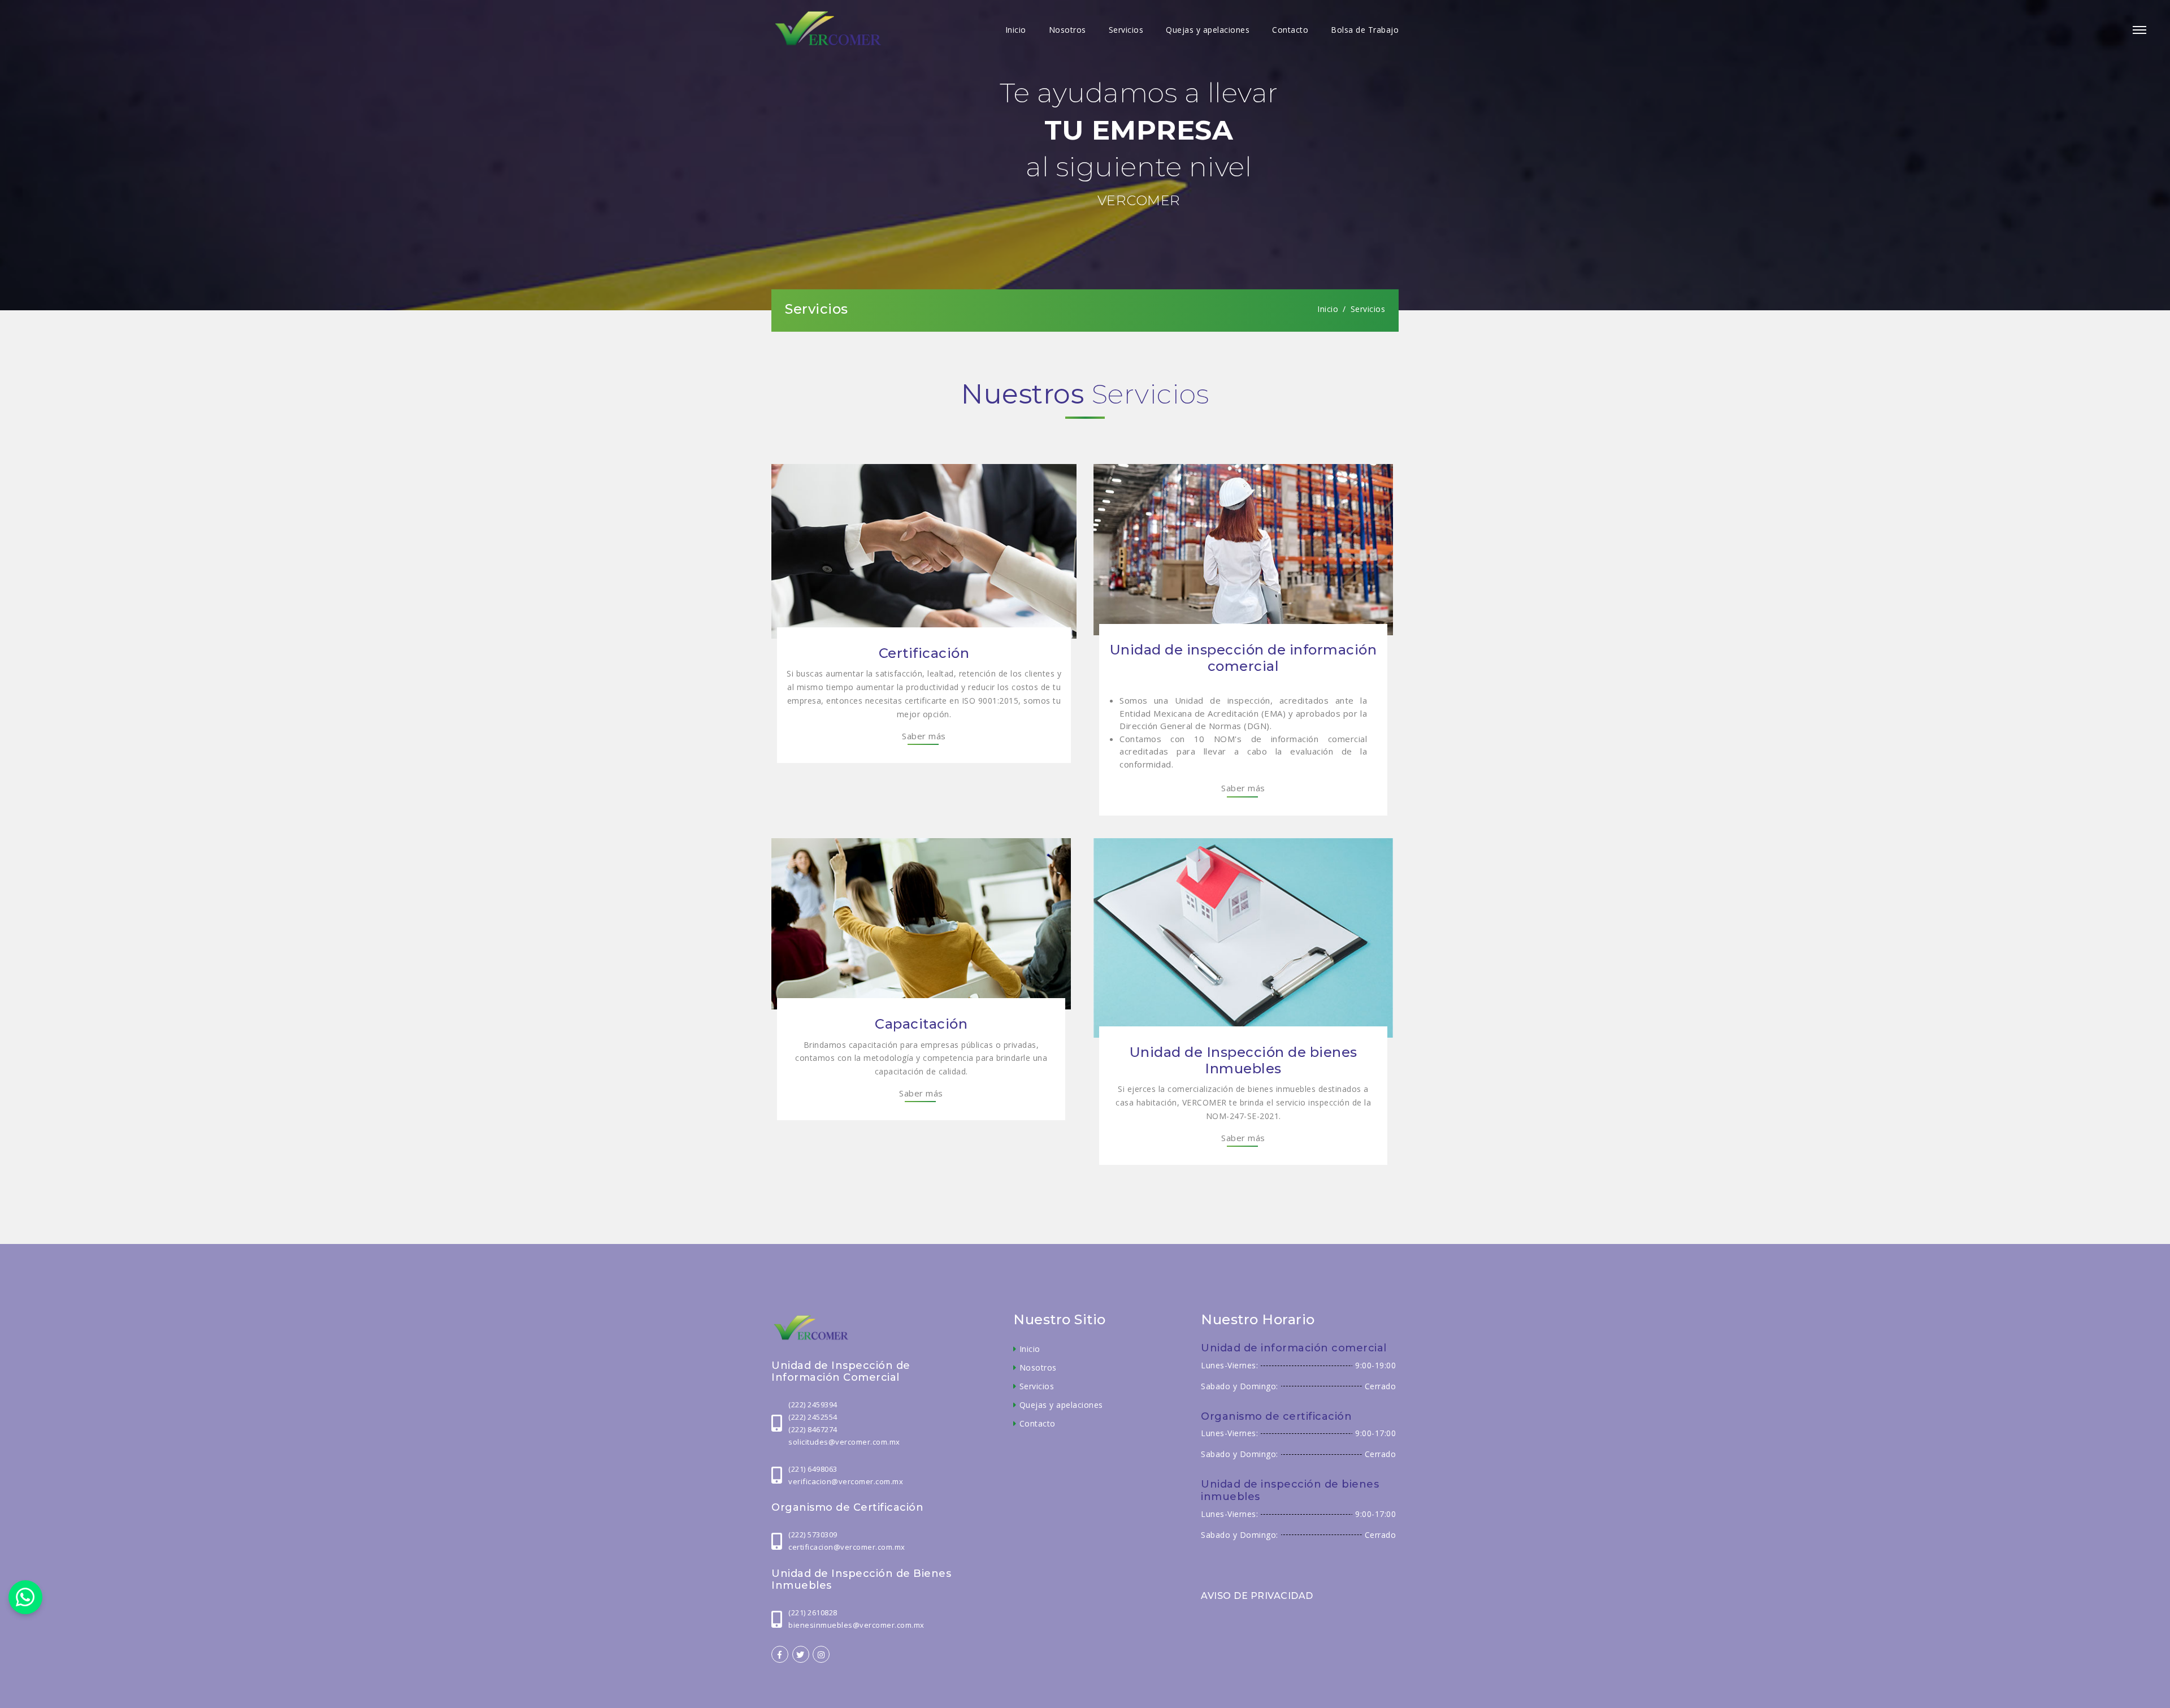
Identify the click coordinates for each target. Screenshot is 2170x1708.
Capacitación (921, 1024)
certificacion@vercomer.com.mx (847, 1547)
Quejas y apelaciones (1208, 30)
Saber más (924, 736)
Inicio (1016, 30)
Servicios (1126, 30)
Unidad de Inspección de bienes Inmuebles (1244, 1060)
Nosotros (1067, 30)
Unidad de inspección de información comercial (1244, 658)
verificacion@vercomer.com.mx (846, 1481)
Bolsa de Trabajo (1365, 30)
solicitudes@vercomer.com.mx (844, 1442)
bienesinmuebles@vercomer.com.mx (856, 1625)
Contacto (1290, 30)
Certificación (924, 653)
